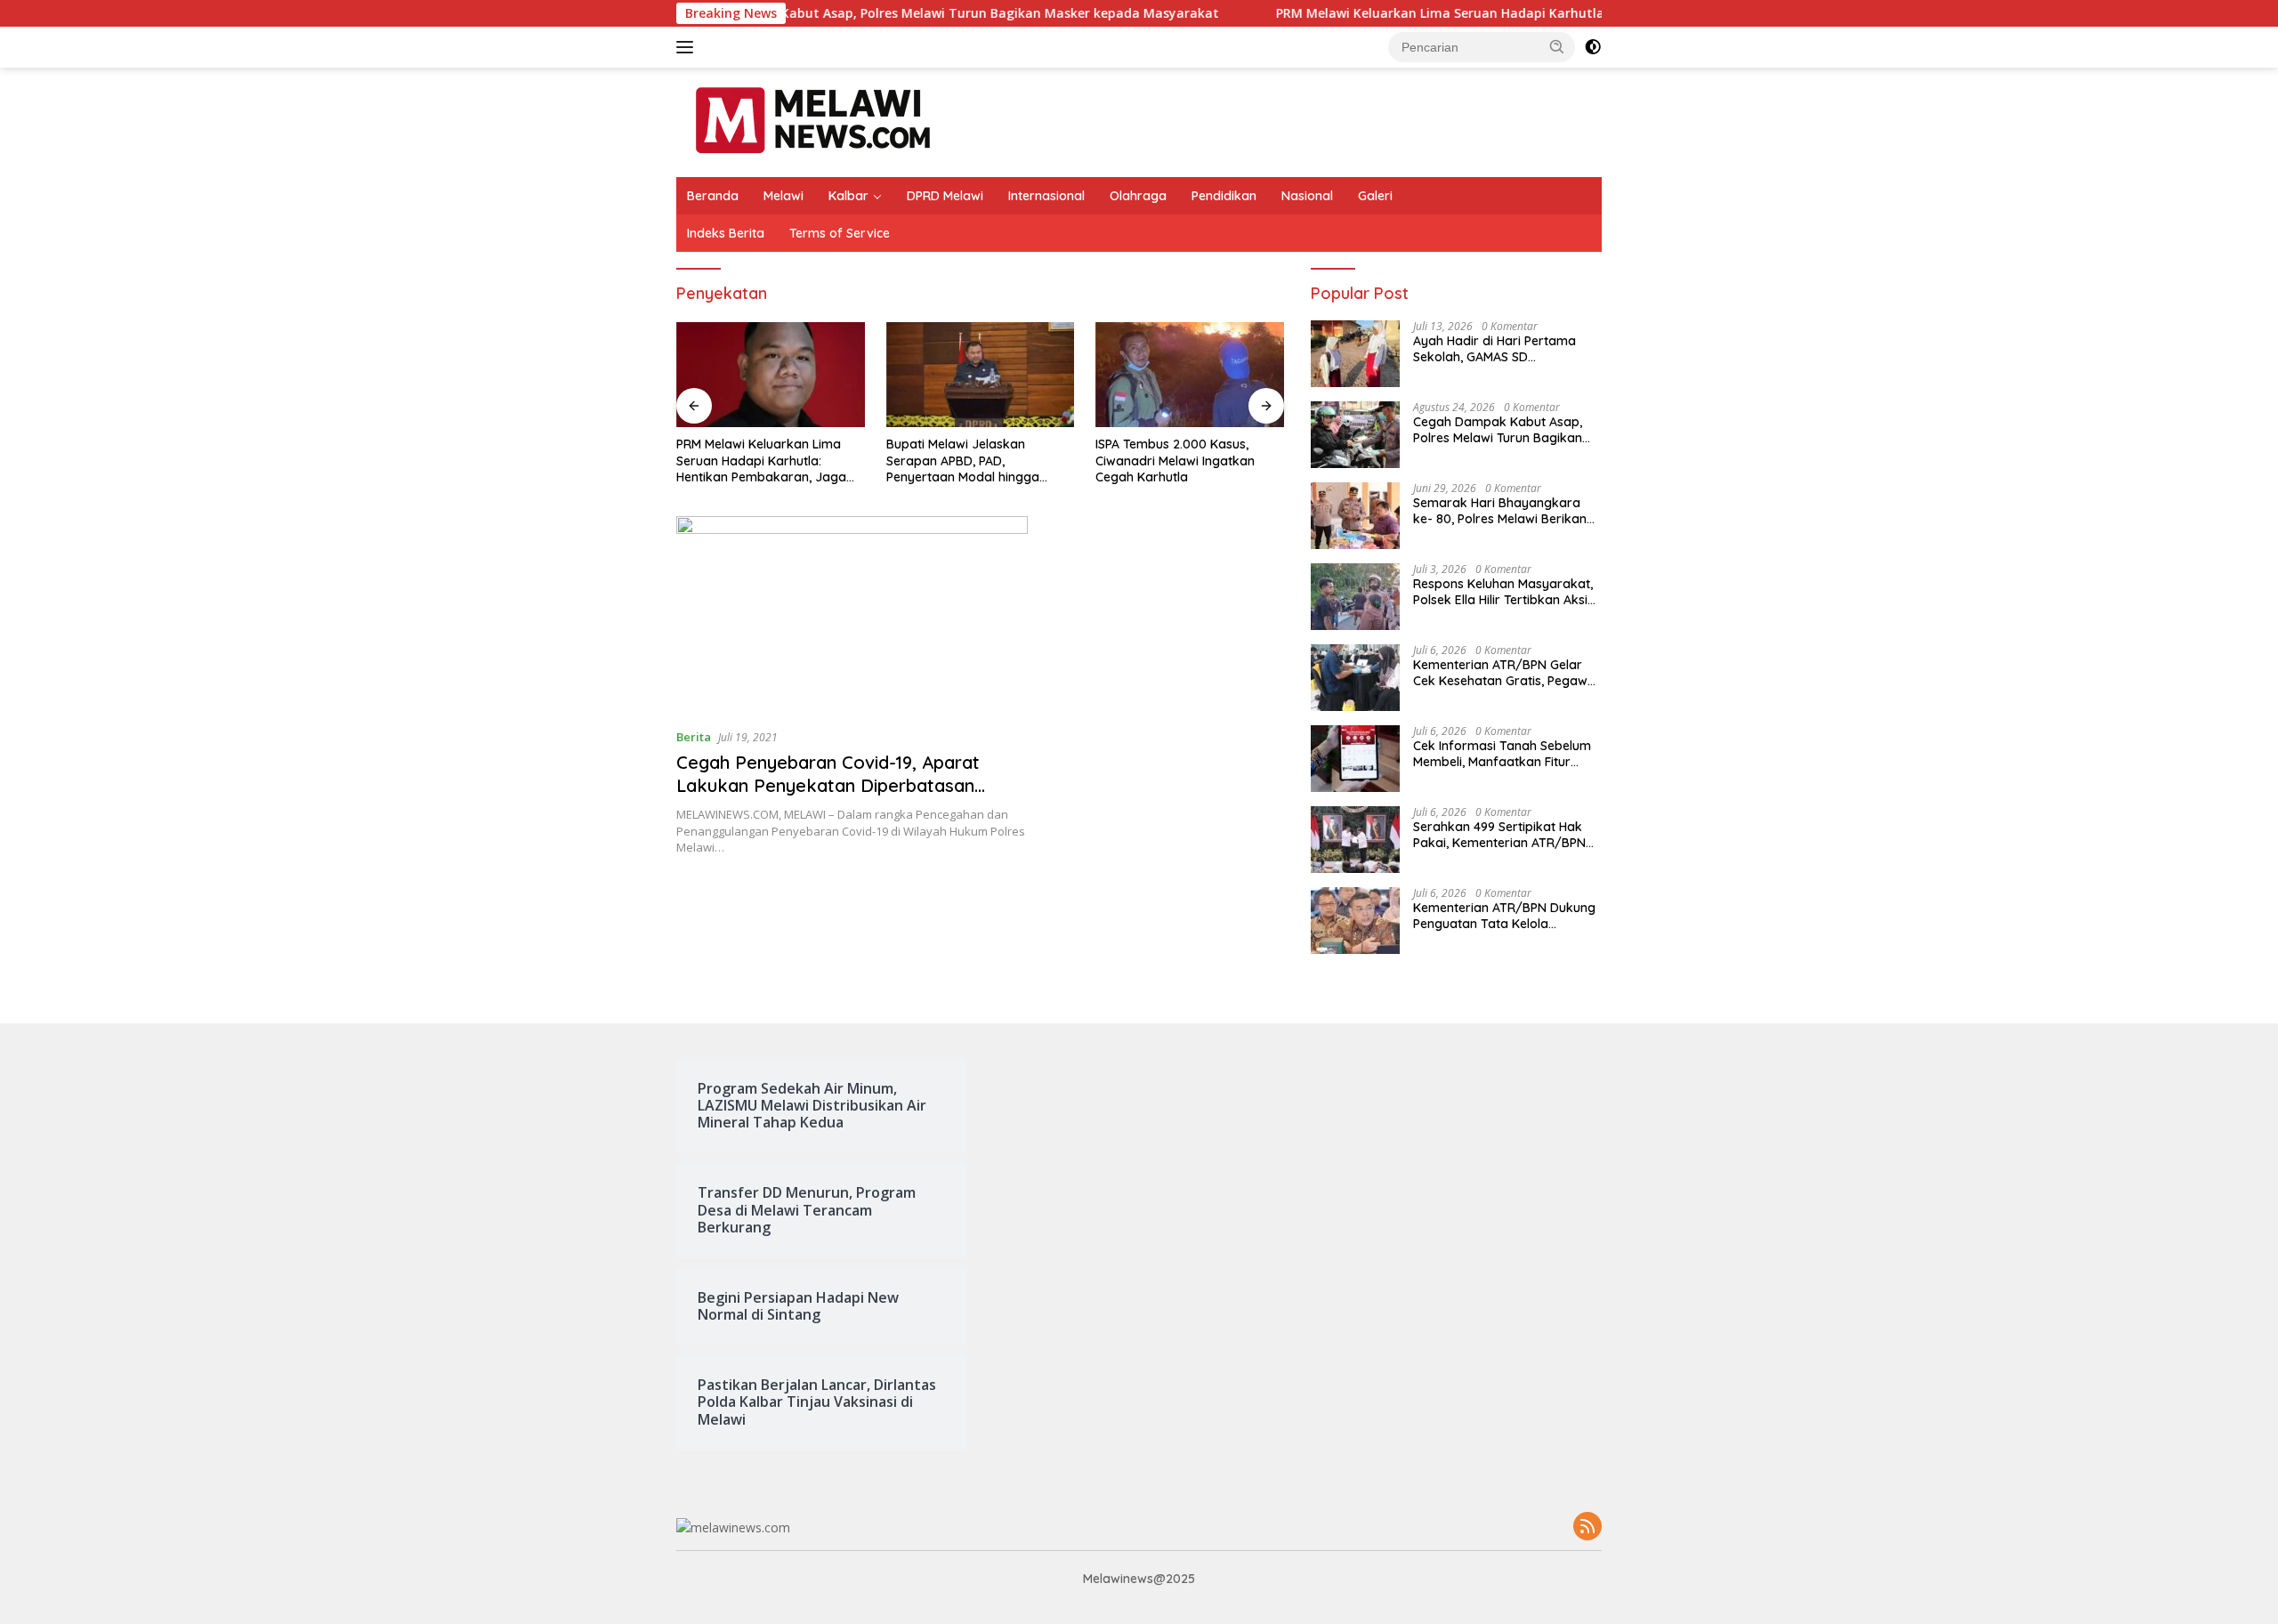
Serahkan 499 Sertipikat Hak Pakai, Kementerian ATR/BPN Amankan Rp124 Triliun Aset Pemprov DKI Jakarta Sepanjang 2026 (1499, 835)
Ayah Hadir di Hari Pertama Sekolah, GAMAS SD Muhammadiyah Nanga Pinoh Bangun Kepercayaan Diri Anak (1506, 349)
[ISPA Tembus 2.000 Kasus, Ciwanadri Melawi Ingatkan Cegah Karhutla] (1190, 375)
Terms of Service (840, 233)
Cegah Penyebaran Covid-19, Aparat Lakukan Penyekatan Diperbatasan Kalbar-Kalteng (828, 785)
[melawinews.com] (813, 121)
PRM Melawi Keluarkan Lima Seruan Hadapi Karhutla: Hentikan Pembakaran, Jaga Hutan (1489, 13)
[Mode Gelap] (1593, 47)
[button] (1557, 46)
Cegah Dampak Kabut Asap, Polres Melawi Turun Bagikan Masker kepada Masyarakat (887, 13)
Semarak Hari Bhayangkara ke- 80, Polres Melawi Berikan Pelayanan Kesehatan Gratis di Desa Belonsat (1504, 511)
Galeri (1375, 196)
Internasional (1046, 196)
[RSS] (1587, 1527)
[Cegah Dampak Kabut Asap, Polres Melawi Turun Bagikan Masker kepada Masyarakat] (1355, 435)
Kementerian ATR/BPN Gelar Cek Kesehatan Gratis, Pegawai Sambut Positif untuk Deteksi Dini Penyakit (1506, 673)
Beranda (713, 196)
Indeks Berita (726, 233)
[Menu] (688, 47)
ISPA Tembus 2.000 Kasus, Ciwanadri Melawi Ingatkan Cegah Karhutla (1175, 460)
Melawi (784, 196)
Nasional (1307, 196)
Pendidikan (1224, 196)
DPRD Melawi (945, 196)
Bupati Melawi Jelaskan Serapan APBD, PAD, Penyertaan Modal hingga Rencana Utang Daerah (963, 461)
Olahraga (1138, 196)
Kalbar (848, 196)
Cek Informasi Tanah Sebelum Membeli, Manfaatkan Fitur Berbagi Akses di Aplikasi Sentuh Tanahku (1502, 754)
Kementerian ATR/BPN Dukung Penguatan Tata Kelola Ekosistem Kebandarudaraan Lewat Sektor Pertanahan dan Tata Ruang (1504, 916)
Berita (694, 737)
